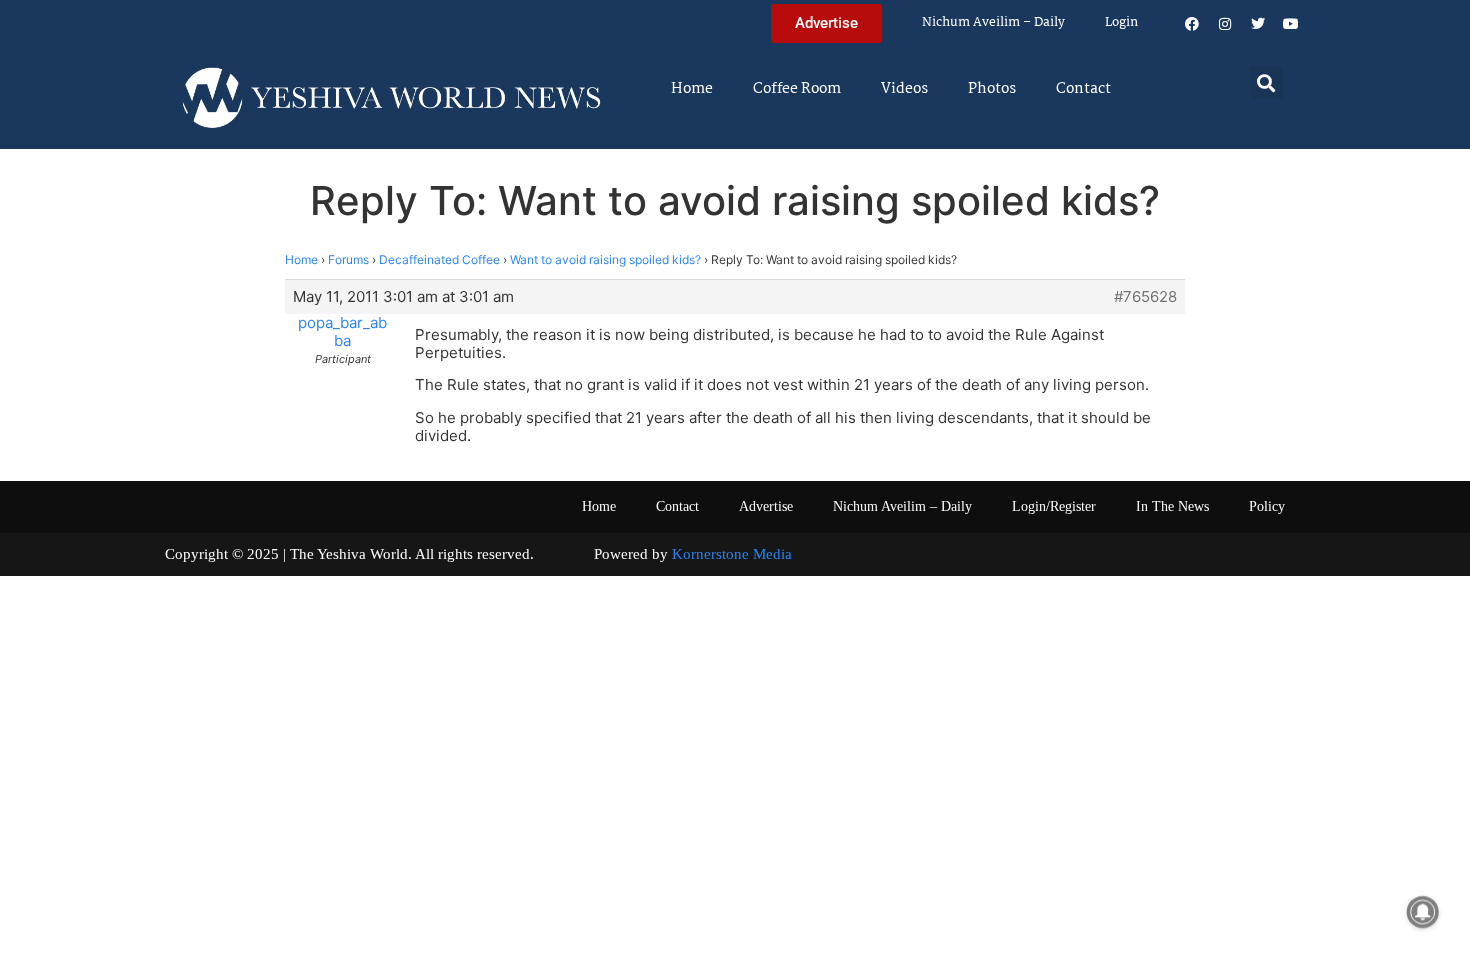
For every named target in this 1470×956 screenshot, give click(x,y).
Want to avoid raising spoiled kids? (605, 259)
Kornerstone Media (732, 554)
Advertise (766, 506)
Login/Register (1054, 506)
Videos (904, 89)
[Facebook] (1192, 24)
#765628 (1145, 297)
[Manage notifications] (1423, 912)
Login (1121, 22)
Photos (992, 89)
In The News (1172, 506)
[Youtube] (1291, 24)
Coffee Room (797, 89)
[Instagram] (1225, 24)
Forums (348, 259)
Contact (1083, 89)
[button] (1266, 82)
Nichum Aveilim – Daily (993, 22)
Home (692, 89)
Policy (1267, 506)
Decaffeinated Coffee (439, 259)
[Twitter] (1258, 24)
